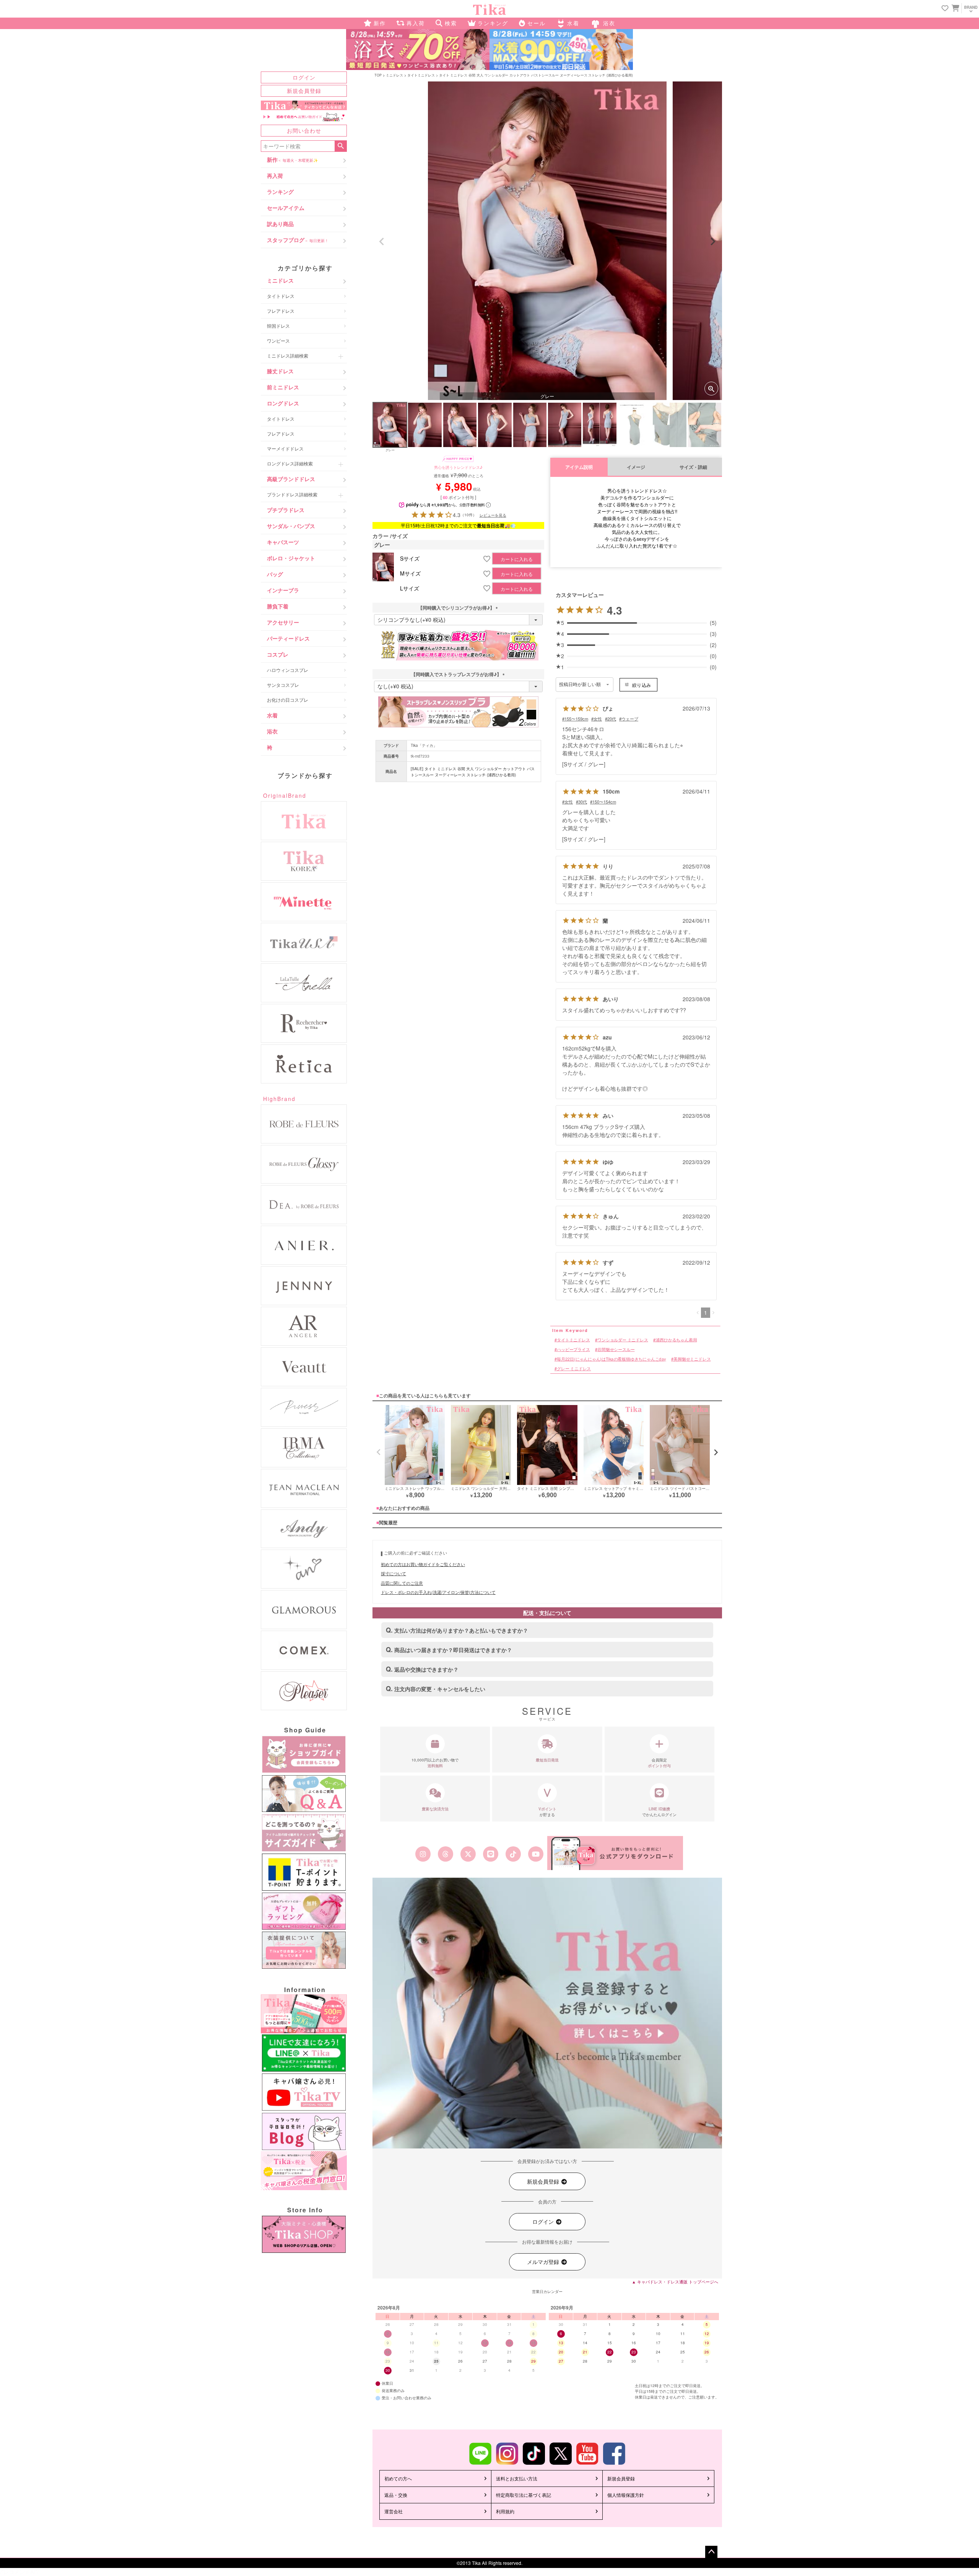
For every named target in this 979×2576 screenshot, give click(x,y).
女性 (598, 719)
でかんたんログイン (659, 1812)
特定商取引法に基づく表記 (524, 2495)
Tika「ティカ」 (424, 745)
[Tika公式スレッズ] (445, 1854)
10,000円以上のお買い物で (435, 1763)
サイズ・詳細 (693, 467)
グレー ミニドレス (574, 1368)
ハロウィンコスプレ (288, 670)
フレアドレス (281, 311)
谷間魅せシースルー (616, 1349)
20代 (612, 719)
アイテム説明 (579, 467)
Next (713, 242)
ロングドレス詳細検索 (290, 463)
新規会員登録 (304, 91)
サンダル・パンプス (291, 526)
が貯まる (547, 1812)
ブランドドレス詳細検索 (292, 494)
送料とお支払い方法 (517, 2478)
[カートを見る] (955, 8)
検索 (341, 146)
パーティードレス (288, 638)
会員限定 (659, 1763)
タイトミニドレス (421, 75)
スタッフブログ (298, 240)
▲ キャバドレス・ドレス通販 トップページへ (675, 2282)
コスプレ (278, 654)
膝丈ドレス (280, 371)
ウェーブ (630, 719)
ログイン (304, 77)
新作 (292, 159)
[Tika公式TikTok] (513, 1854)
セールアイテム (286, 208)
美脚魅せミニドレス (692, 1359)
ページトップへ (711, 2552)
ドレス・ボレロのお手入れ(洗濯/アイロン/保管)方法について (438, 1592)
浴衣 (272, 731)
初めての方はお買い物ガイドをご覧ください (423, 1564)
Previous (382, 242)
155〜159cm (576, 719)
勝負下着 (278, 606)
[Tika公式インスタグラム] (423, 1854)
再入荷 (275, 176)
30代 (583, 802)
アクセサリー (283, 622)
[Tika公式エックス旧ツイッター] (468, 1854)
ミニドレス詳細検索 (288, 355)
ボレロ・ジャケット (291, 558)
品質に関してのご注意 (402, 1583)
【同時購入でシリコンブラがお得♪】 (459, 608)
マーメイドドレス (285, 448)
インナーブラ (283, 590)
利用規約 (505, 2511)
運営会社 (394, 2511)
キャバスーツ (283, 542)
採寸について (394, 1573)
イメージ (636, 467)
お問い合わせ (304, 130)
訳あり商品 (280, 224)
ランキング (280, 192)
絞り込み (642, 685)
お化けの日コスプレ (288, 700)
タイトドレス (281, 296)
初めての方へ (398, 2478)
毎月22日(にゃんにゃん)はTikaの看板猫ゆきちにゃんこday (611, 1359)
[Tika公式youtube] (536, 1854)
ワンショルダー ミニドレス (623, 1339)
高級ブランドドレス (291, 479)
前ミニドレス (283, 387)
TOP (378, 75)
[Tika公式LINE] (490, 1854)
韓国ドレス (278, 326)
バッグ (275, 574)
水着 (272, 715)
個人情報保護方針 (626, 2495)
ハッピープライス (573, 1349)
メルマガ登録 (544, 2262)
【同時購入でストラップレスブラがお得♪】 (459, 674)
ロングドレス (283, 403)
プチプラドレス (286, 510)
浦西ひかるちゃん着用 (676, 1339)
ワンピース (278, 341)
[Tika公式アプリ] (615, 1853)
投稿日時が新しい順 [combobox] (580, 685)
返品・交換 (396, 2495)
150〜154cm (604, 802)
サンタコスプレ (283, 685)
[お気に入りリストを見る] (945, 9)
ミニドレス (280, 280)
